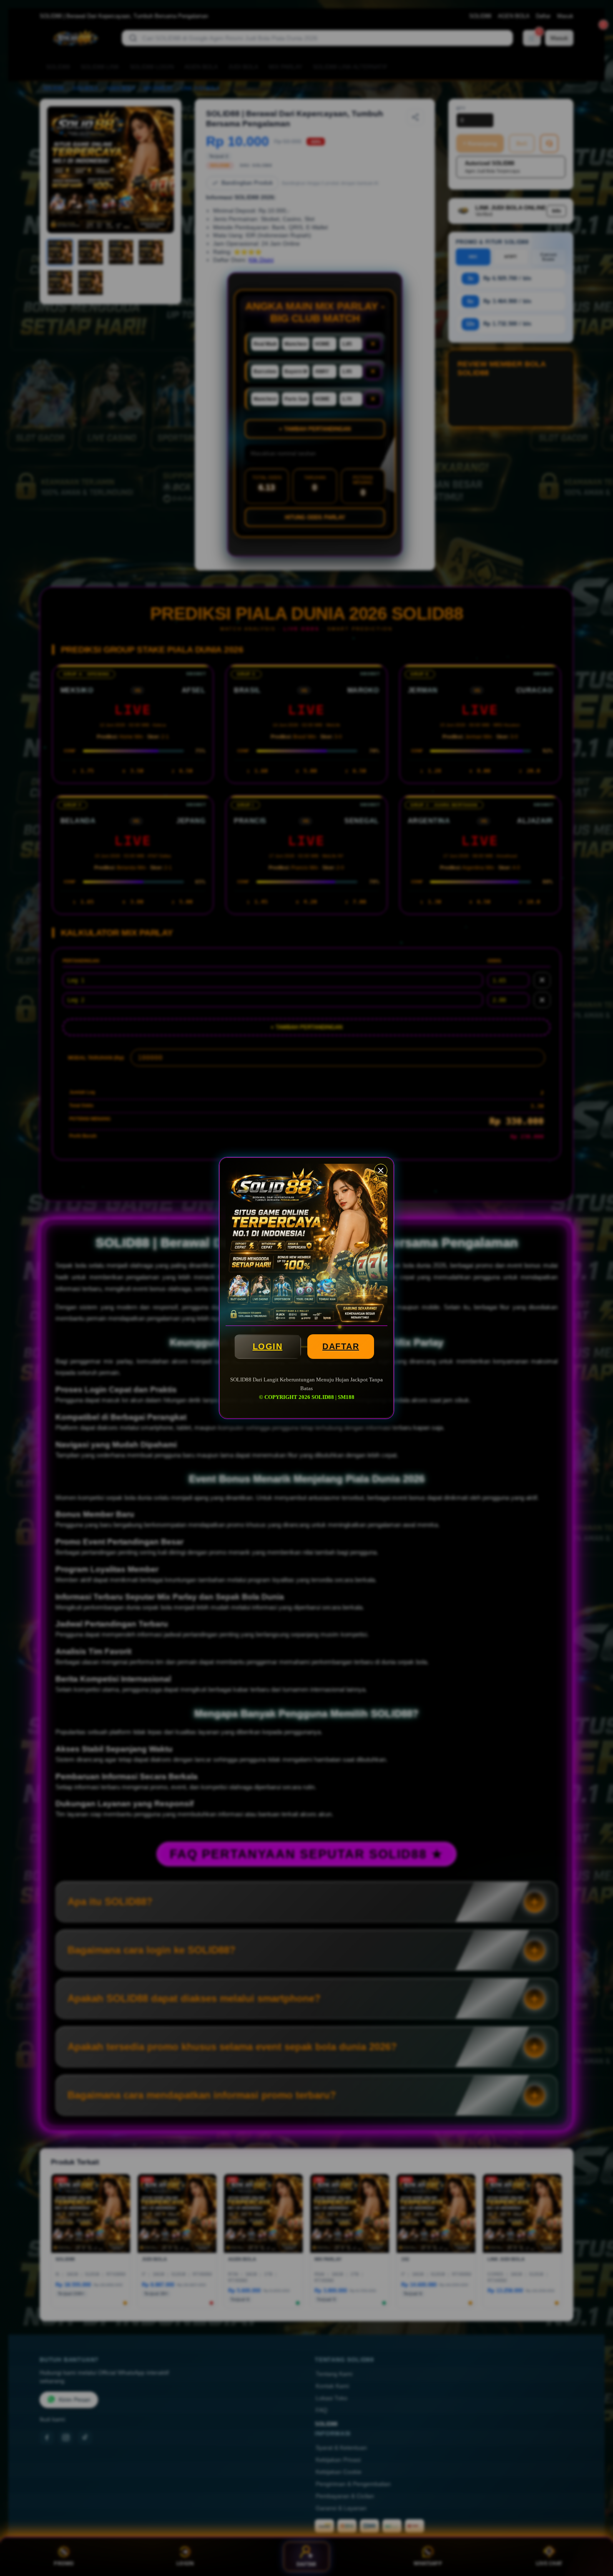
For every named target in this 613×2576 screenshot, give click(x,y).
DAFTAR (341, 1346)
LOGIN (268, 1346)
